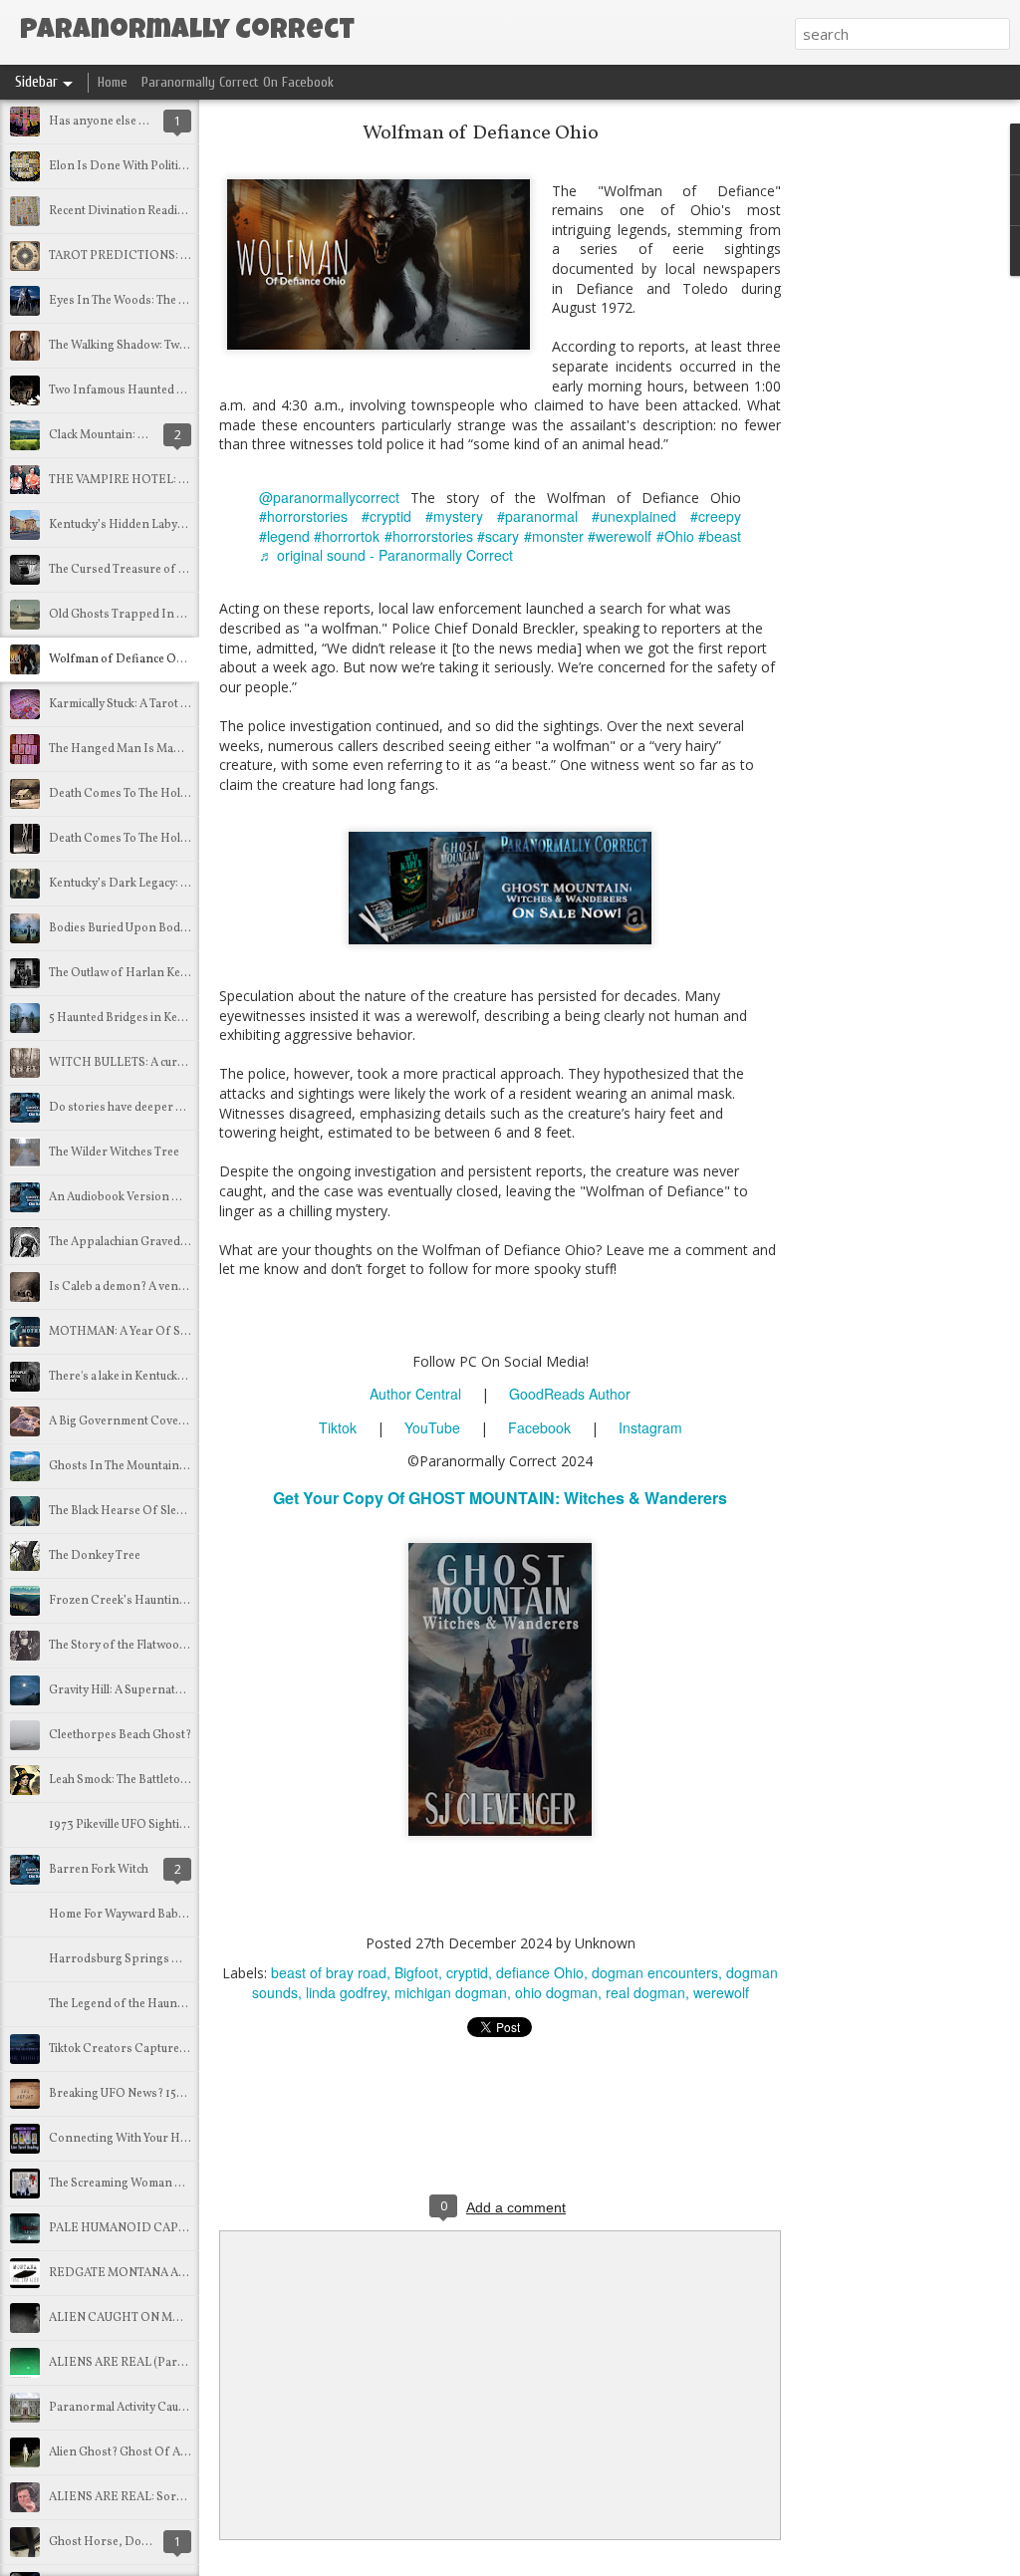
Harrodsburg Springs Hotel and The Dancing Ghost (189, 1959)
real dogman (645, 1992)
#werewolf (620, 536)
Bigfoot (416, 1972)
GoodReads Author (570, 1394)
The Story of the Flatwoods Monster (145, 1646)
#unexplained (634, 516)
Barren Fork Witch (99, 1870)
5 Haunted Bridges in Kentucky (130, 1018)
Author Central (415, 1394)
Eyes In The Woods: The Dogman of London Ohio (182, 301)
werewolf (721, 1992)
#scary (498, 536)
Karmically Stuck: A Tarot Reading (137, 704)
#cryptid (386, 516)
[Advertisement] (891, 443)
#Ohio (675, 536)
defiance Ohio (540, 1972)
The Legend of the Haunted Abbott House (159, 2004)
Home (113, 82)
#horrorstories (303, 516)
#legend (284, 536)
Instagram (650, 1427)
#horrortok (347, 536)
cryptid (467, 1972)
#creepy (716, 516)
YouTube (432, 1427)
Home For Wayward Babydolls (129, 1915)
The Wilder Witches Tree (114, 1153)
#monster (554, 536)
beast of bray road (329, 1972)
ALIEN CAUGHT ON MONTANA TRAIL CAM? (172, 2318)
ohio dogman (556, 1992)
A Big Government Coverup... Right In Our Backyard (190, 1421)
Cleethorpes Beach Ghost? (120, 1735)
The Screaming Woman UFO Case (138, 2184)
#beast (720, 536)
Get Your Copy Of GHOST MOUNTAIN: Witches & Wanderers (500, 1498)
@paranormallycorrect (329, 497)
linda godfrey (346, 1992)
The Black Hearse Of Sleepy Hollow (143, 1511)
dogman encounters (655, 1972)
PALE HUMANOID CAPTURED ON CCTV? (165, 2228)
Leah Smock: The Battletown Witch (139, 1780)
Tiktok (338, 1427)
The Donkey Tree (95, 1556)
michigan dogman (451, 1992)
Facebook (539, 1427)
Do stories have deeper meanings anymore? (167, 1108)
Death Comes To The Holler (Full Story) (152, 794)
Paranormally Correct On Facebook (238, 82)
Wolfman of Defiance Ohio (121, 659)
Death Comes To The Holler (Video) (142, 839)
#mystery (454, 516)
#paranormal (537, 516)
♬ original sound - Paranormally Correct (386, 555)
